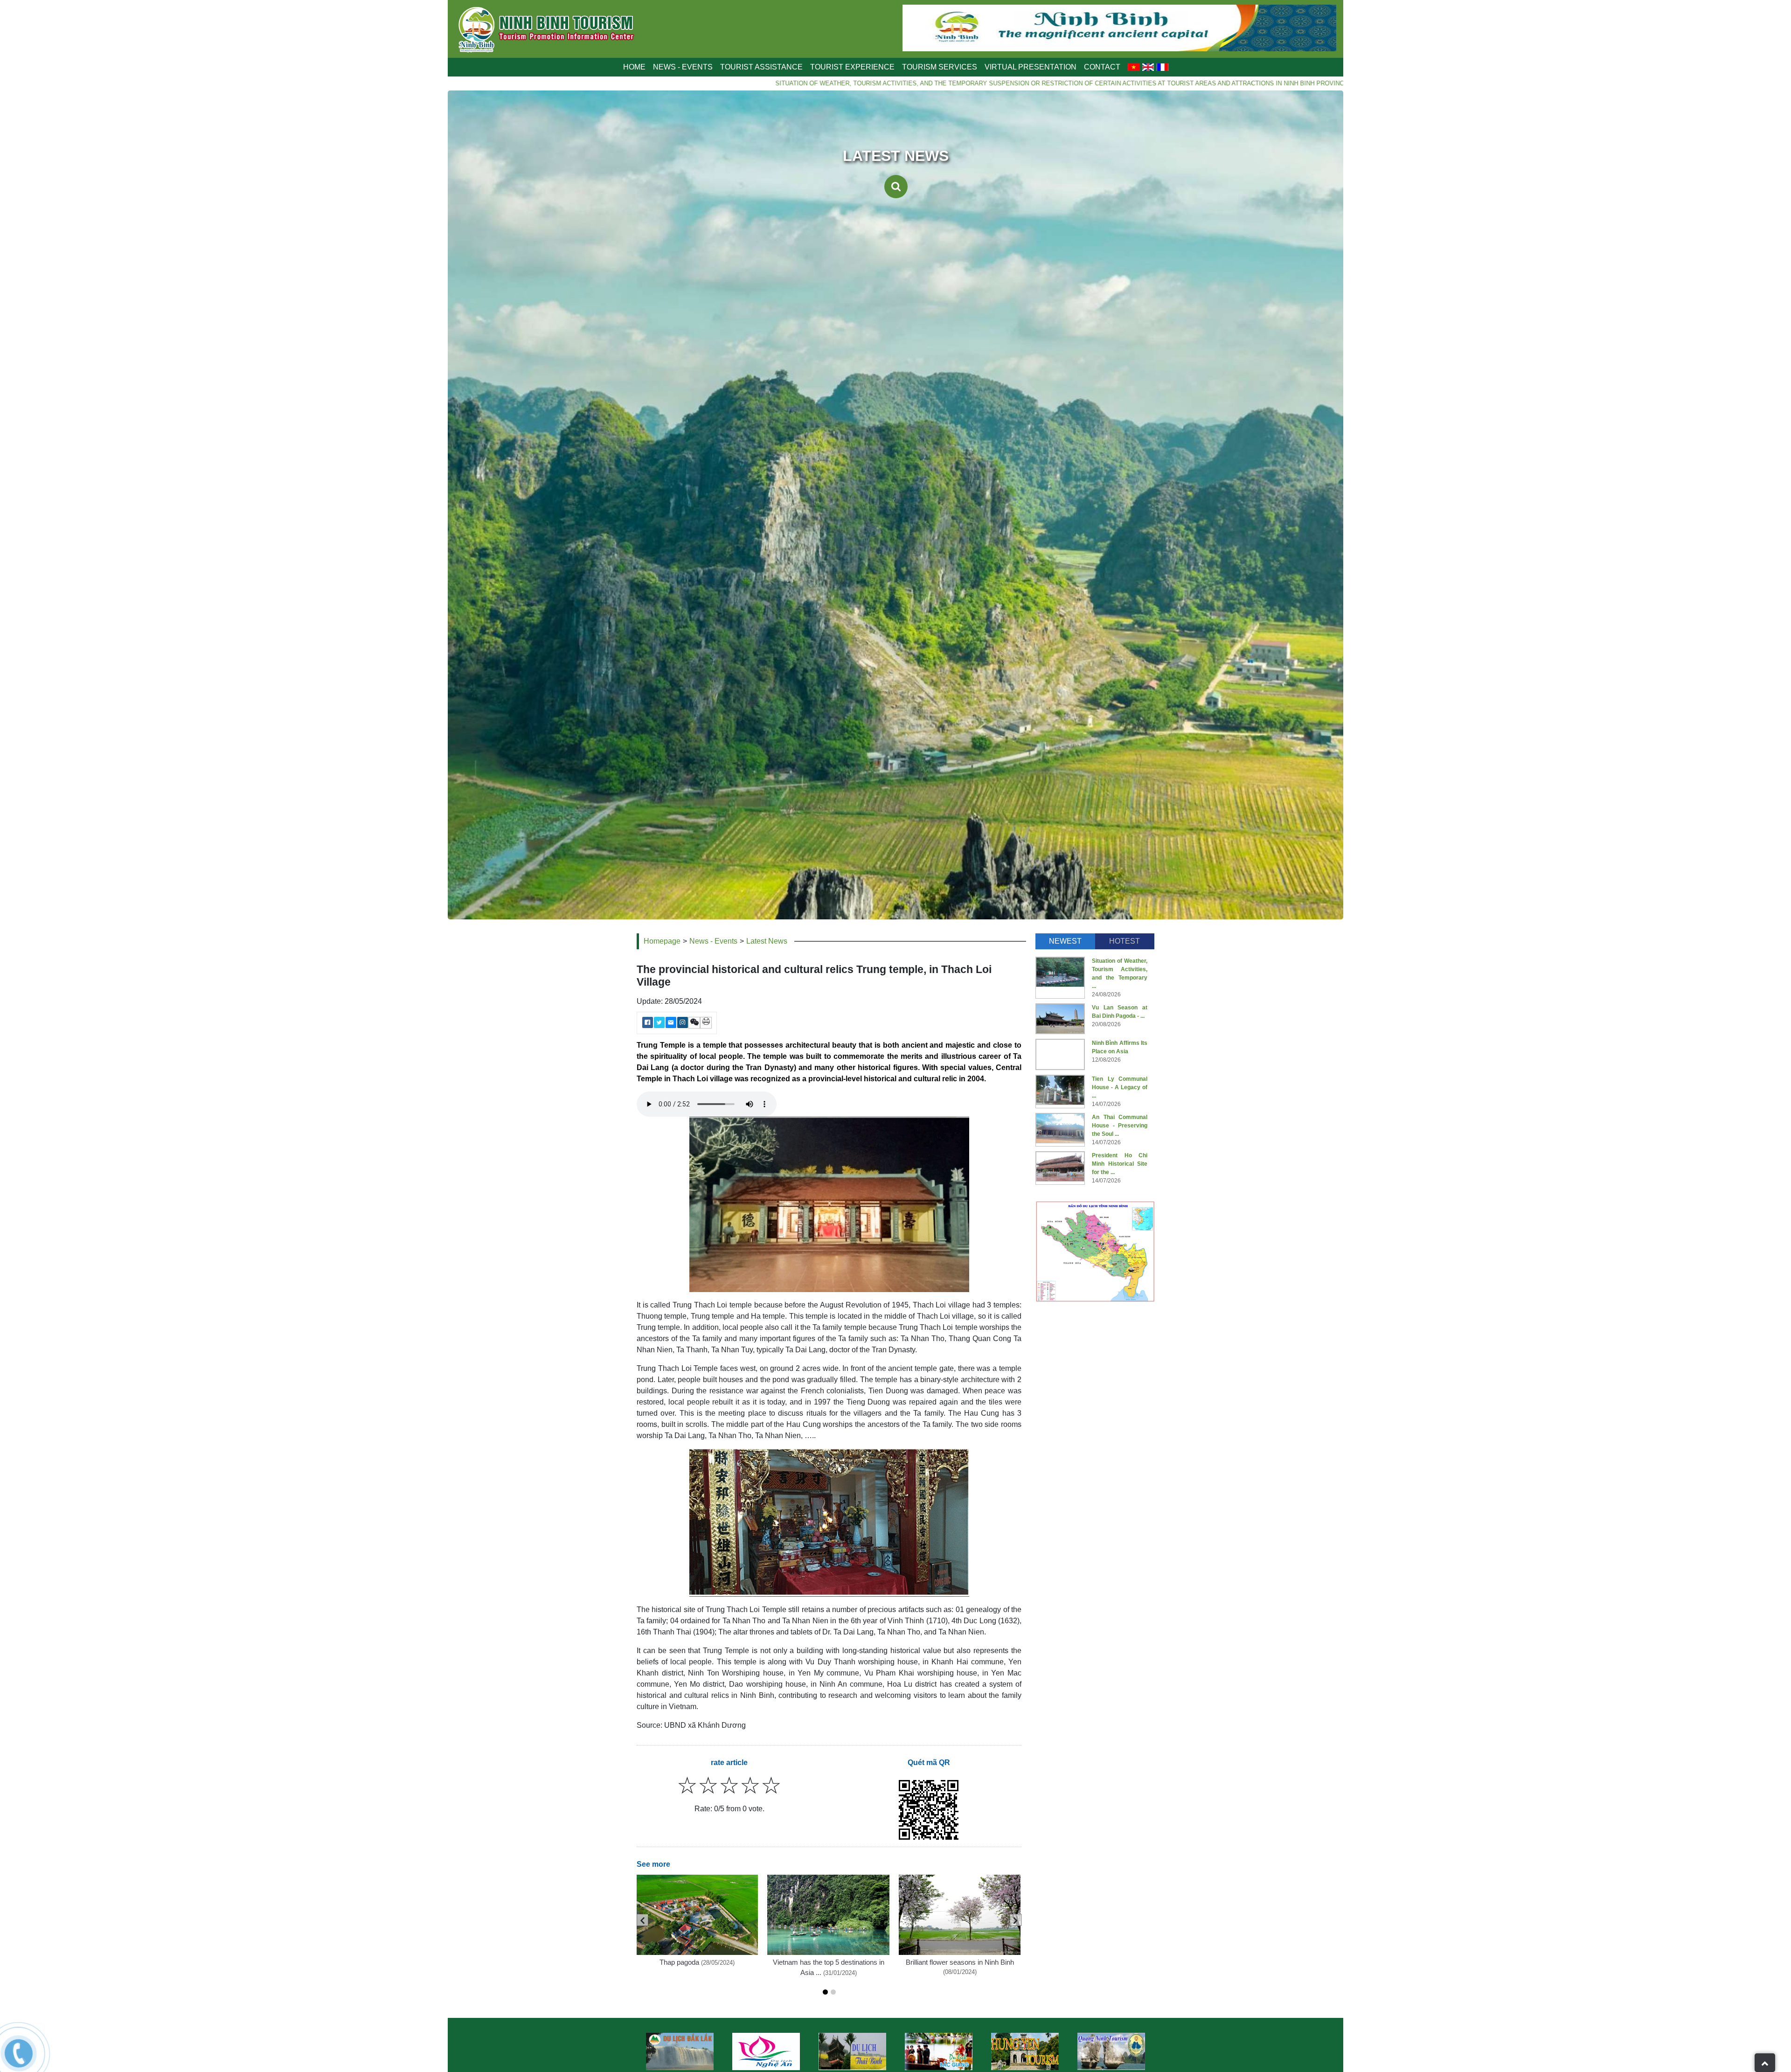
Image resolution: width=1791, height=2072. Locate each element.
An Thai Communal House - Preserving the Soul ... (1120, 1126)
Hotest (1125, 941)
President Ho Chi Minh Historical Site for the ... (1120, 1164)
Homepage (662, 941)
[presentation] (642, 1920)
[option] (680, 2051)
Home (634, 67)
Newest (1065, 941)
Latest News (767, 941)
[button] (825, 1992)
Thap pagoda (679, 1962)
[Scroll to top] (1765, 2063)
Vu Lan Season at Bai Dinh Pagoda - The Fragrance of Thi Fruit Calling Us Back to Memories (1264, 83)
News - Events (713, 941)
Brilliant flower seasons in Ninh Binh (960, 1962)
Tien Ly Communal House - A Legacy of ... (1120, 1087)
